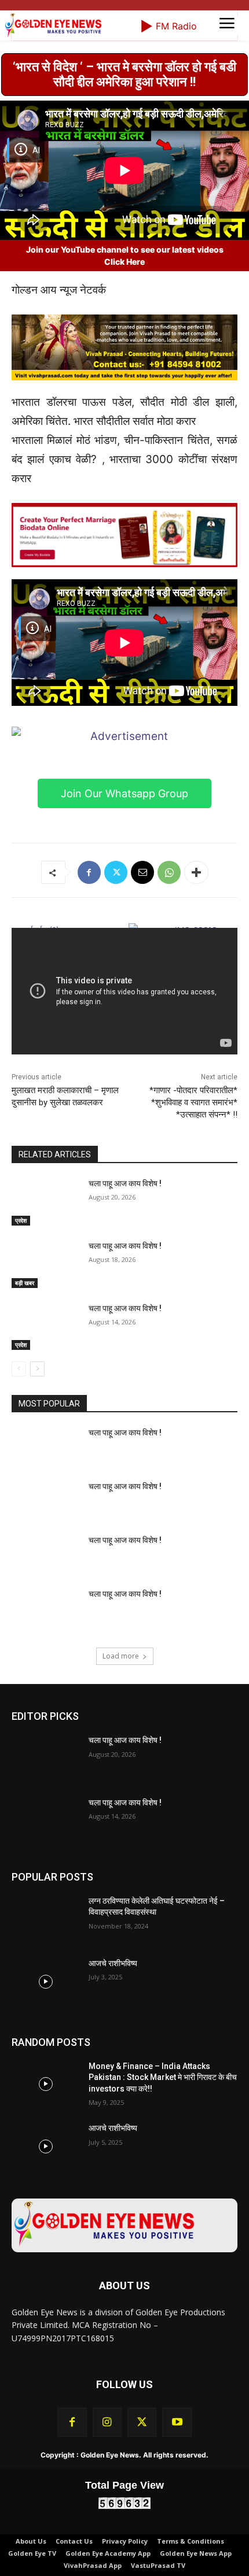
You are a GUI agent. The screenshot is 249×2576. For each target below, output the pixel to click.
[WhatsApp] (169, 1035)
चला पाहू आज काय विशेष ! (125, 1346)
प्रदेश (21, 1383)
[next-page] (37, 1532)
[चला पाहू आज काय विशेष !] (45, 1365)
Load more (121, 1819)
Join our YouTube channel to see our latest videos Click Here (125, 419)
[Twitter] (116, 1035)
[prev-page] (19, 1532)
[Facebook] (89, 1035)
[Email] (142, 1035)
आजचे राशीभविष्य (113, 2126)
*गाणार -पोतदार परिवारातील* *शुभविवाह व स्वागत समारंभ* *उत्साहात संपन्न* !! (193, 1265)
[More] (196, 1035)
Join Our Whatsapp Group (124, 956)
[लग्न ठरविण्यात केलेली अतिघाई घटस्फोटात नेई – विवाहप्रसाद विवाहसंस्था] (45, 2082)
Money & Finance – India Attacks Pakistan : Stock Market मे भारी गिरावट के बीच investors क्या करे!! (163, 2240)
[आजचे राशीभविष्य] (45, 2145)
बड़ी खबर (25, 1446)
